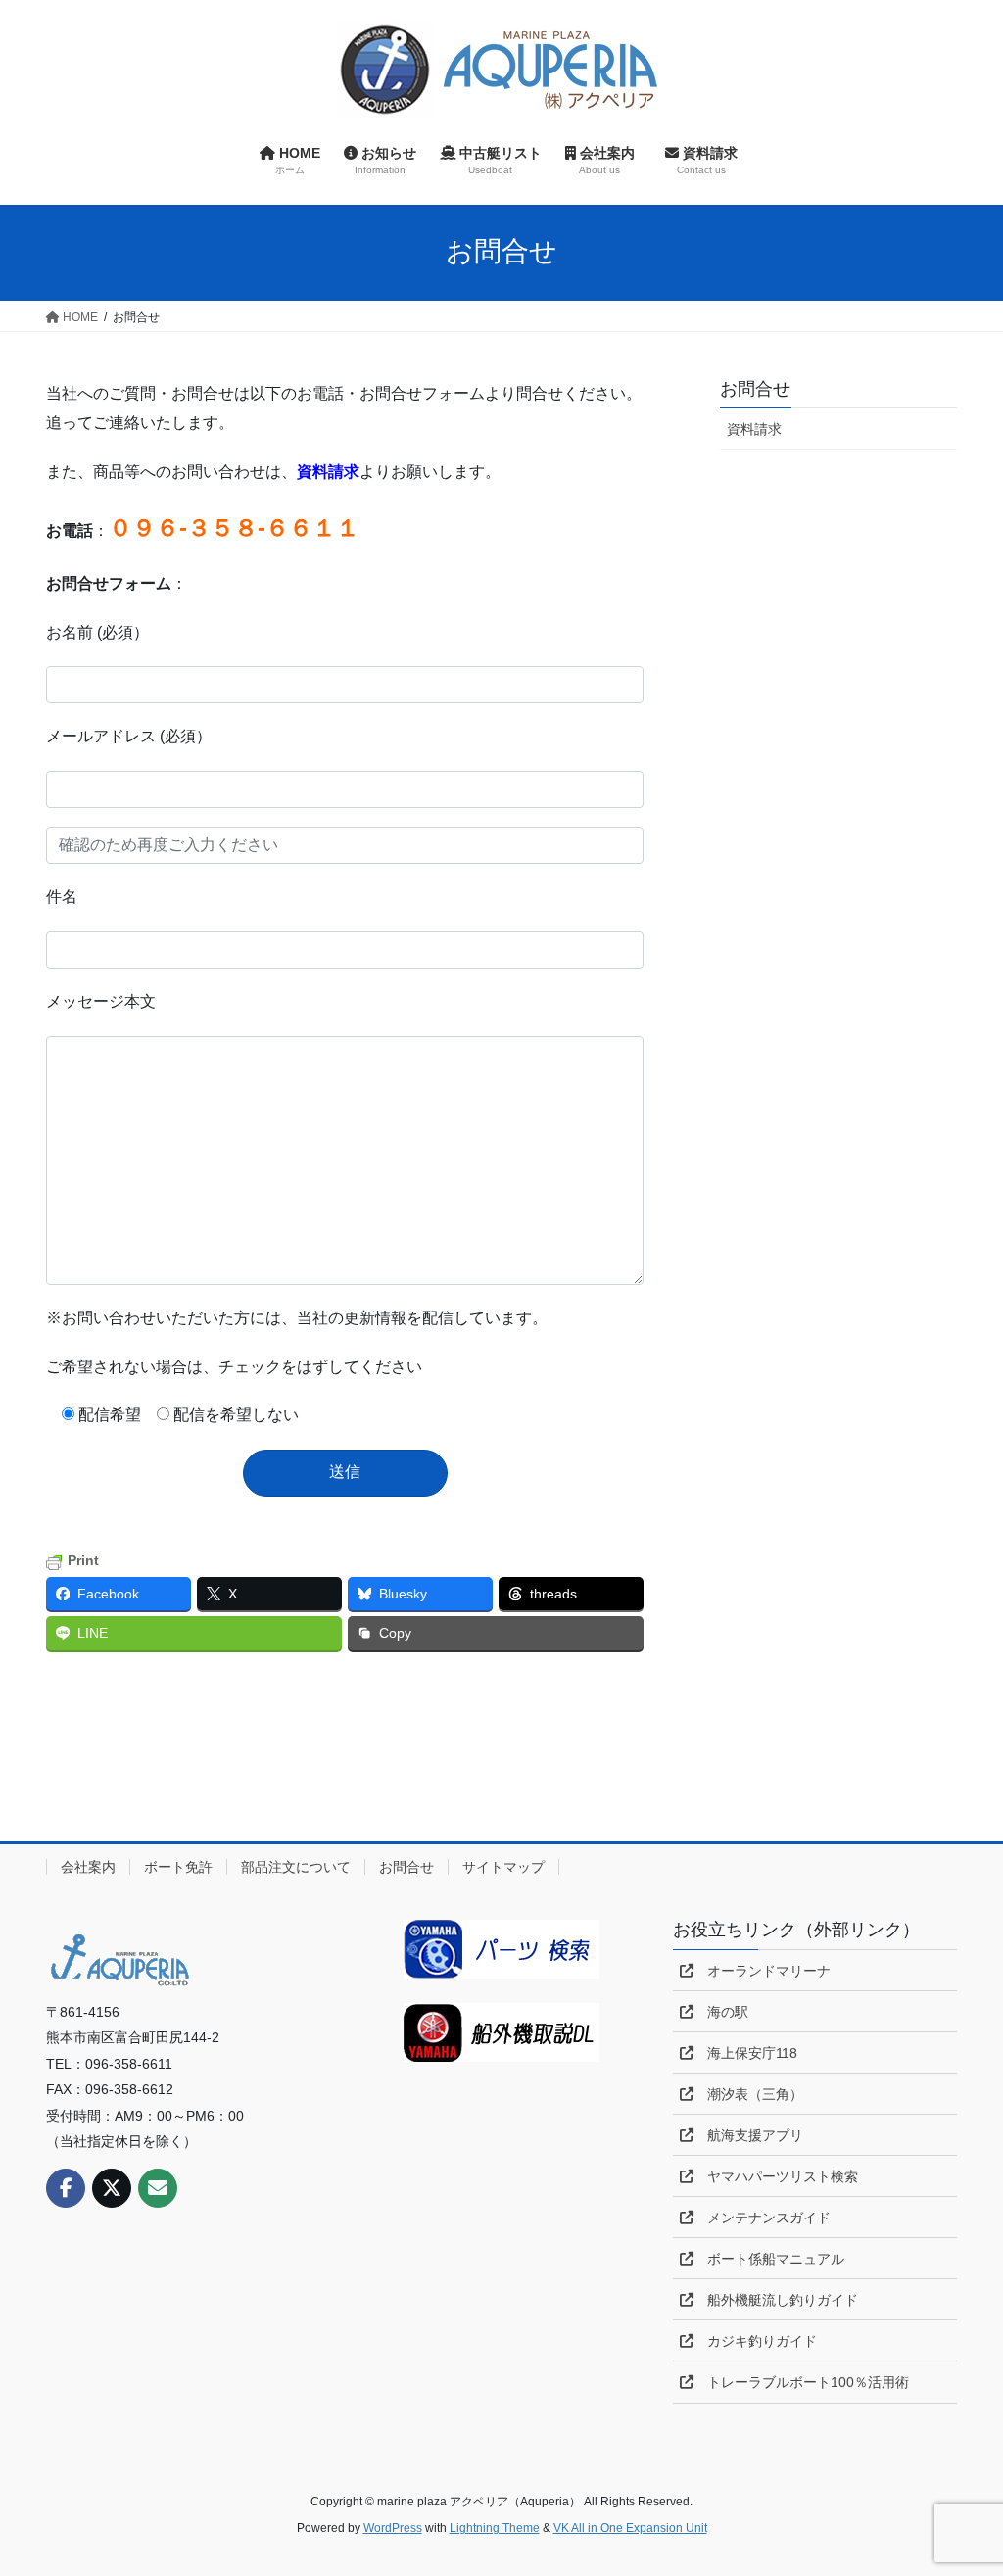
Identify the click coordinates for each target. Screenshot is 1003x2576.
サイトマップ (503, 1867)
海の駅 (721, 2012)
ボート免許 (178, 1867)
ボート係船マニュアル (769, 2259)
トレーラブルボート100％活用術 (801, 2382)
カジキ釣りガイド (755, 2341)
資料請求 (754, 429)
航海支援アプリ (748, 2135)
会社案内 (88, 1867)
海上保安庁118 (745, 2053)
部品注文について (296, 1867)
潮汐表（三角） (748, 2094)
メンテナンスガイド (762, 2218)
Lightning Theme (495, 2528)
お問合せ (755, 389)
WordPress (393, 2528)
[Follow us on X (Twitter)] (112, 2188)
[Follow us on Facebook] (66, 2188)
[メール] (158, 2188)
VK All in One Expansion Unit (630, 2528)
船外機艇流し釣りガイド (776, 2300)
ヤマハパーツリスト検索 (776, 2176)
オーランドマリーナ (762, 1971)
